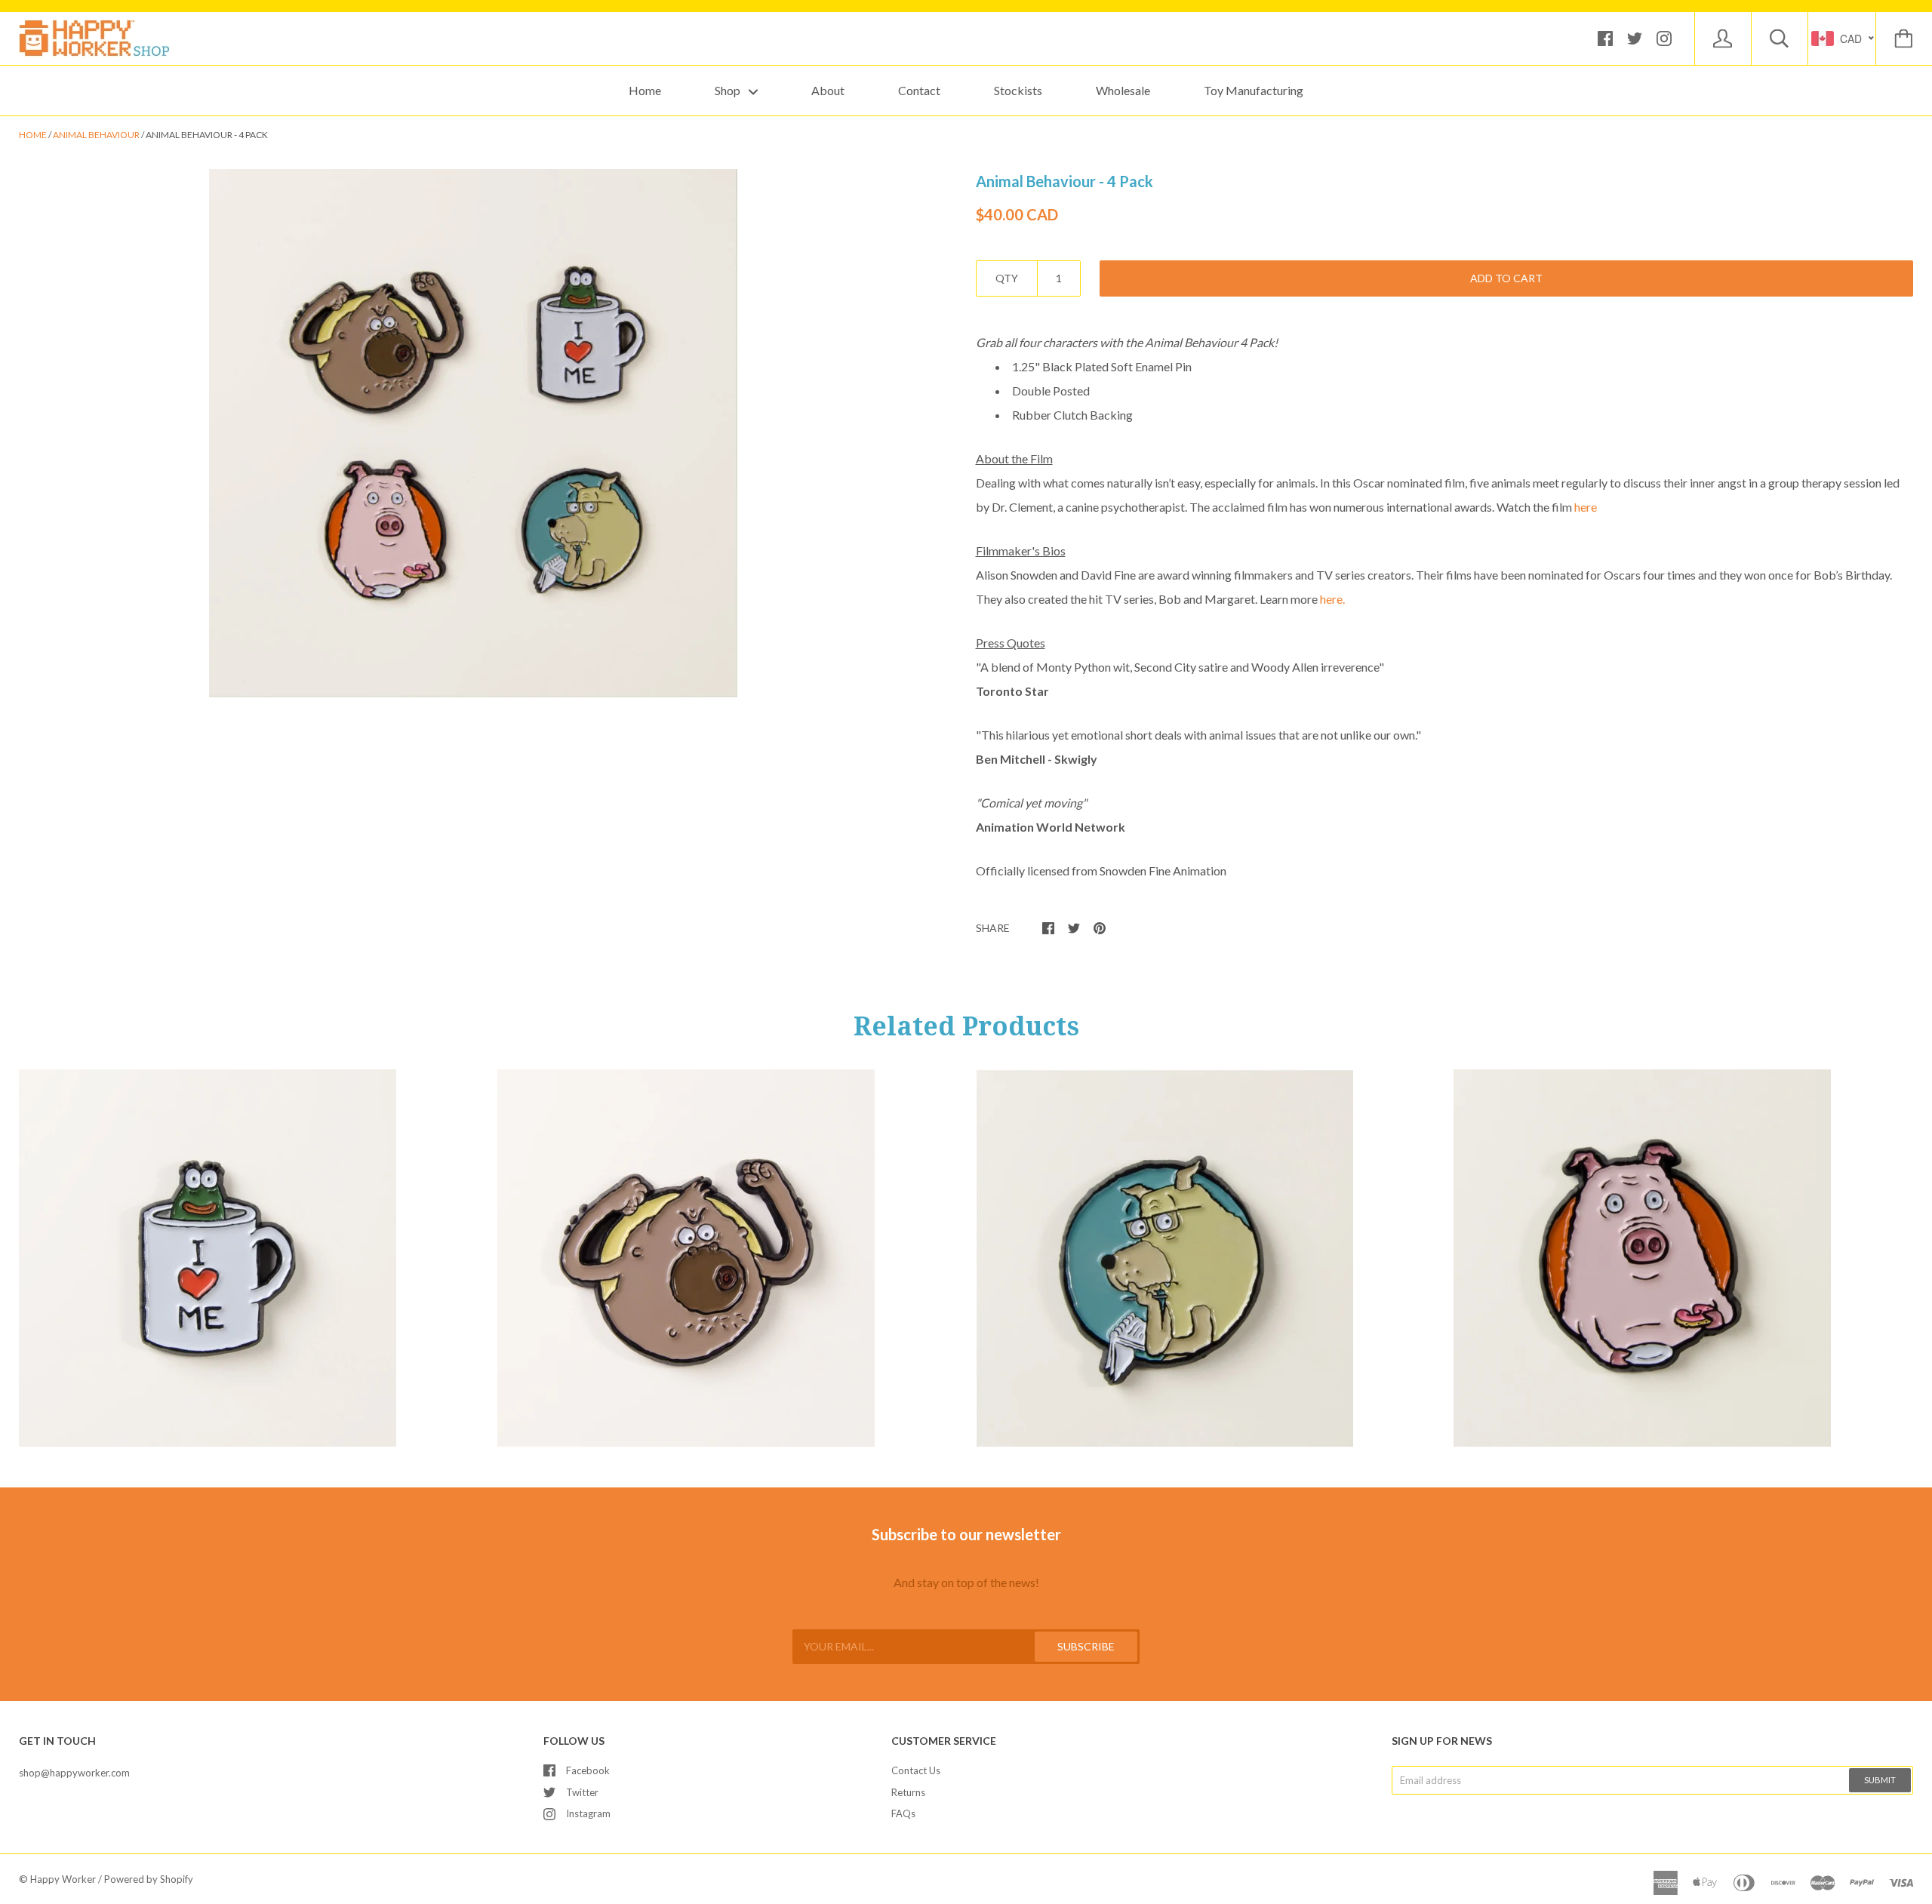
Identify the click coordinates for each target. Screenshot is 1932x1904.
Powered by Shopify (149, 1879)
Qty (1007, 278)
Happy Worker (63, 1879)
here (1586, 507)
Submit (1880, 1780)
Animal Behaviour (96, 135)
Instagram (588, 1813)
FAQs (903, 1813)
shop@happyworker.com (74, 1773)
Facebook (588, 1770)
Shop (729, 90)
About (828, 90)
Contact (919, 90)
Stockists (1018, 90)
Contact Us (916, 1770)
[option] (473, 433)
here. (1332, 599)
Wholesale (1123, 90)
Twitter (582, 1792)
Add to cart (1506, 278)
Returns (908, 1792)
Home (645, 90)
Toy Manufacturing (1254, 90)
